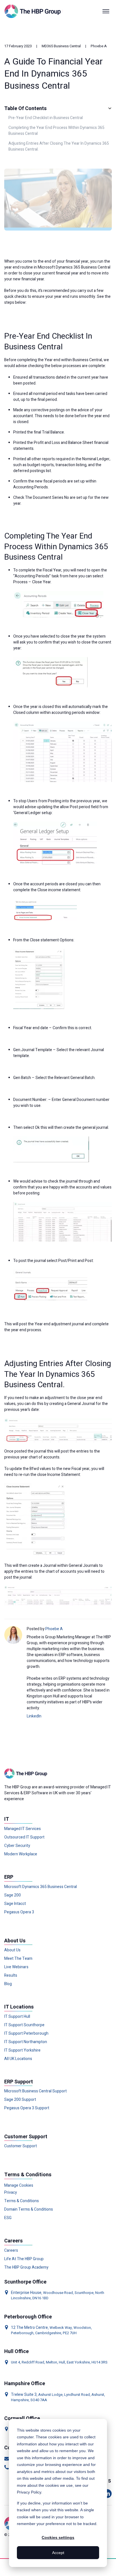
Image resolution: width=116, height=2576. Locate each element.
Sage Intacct (15, 1904)
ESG (8, 2218)
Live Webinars (16, 1967)
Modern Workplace (21, 1854)
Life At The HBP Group (24, 2259)
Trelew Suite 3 (24, 2395)
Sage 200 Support (20, 2100)
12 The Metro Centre (29, 2328)
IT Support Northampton (26, 2042)
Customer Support (21, 2146)
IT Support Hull (17, 2017)
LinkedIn (34, 1716)
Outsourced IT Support (24, 1837)
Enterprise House (26, 2293)
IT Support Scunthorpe (24, 2025)
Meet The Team (18, 1959)
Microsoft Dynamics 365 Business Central (41, 1887)
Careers (11, 2251)
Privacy (11, 2193)
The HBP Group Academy (26, 2267)
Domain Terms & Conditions (29, 2209)
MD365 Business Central (61, 46)
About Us (12, 1950)
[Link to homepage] (34, 11)
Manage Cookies (19, 2185)
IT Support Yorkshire (22, 2050)
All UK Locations (18, 2059)
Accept (58, 2553)
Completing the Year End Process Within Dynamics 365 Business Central (56, 131)
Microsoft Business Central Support (35, 2091)
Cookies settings (58, 2537)
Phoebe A (99, 46)
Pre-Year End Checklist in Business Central (46, 118)
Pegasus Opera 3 (19, 1912)
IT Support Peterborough (26, 2034)
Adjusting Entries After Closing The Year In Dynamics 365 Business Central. (59, 146)
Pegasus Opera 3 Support (27, 2108)
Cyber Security (17, 1846)
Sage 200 (13, 1895)
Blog (8, 1984)
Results (11, 1976)
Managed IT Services (23, 1829)
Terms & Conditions (22, 2201)
